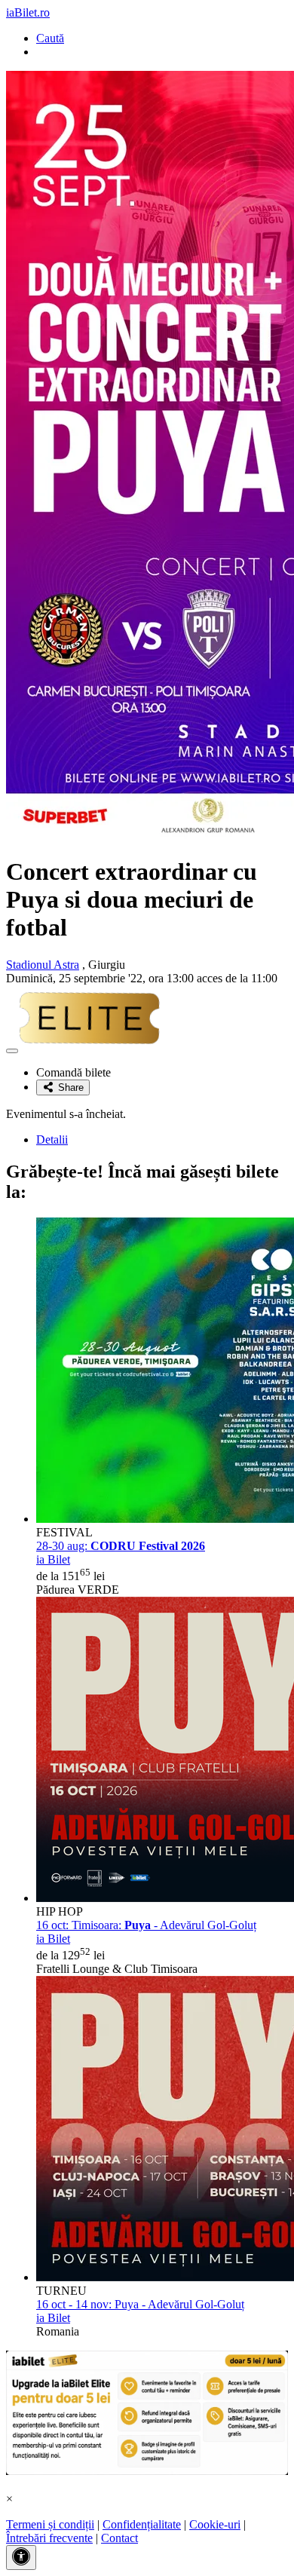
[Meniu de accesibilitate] (21, 2558)
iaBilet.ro (28, 12)
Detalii (52, 1139)
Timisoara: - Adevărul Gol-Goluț (146, 1925)
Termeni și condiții (50, 2524)
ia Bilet (53, 1559)
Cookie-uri (215, 2524)
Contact (119, 2538)
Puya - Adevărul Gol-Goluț (140, 2304)
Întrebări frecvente (49, 2538)
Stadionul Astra (43, 965)
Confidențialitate (142, 2524)
